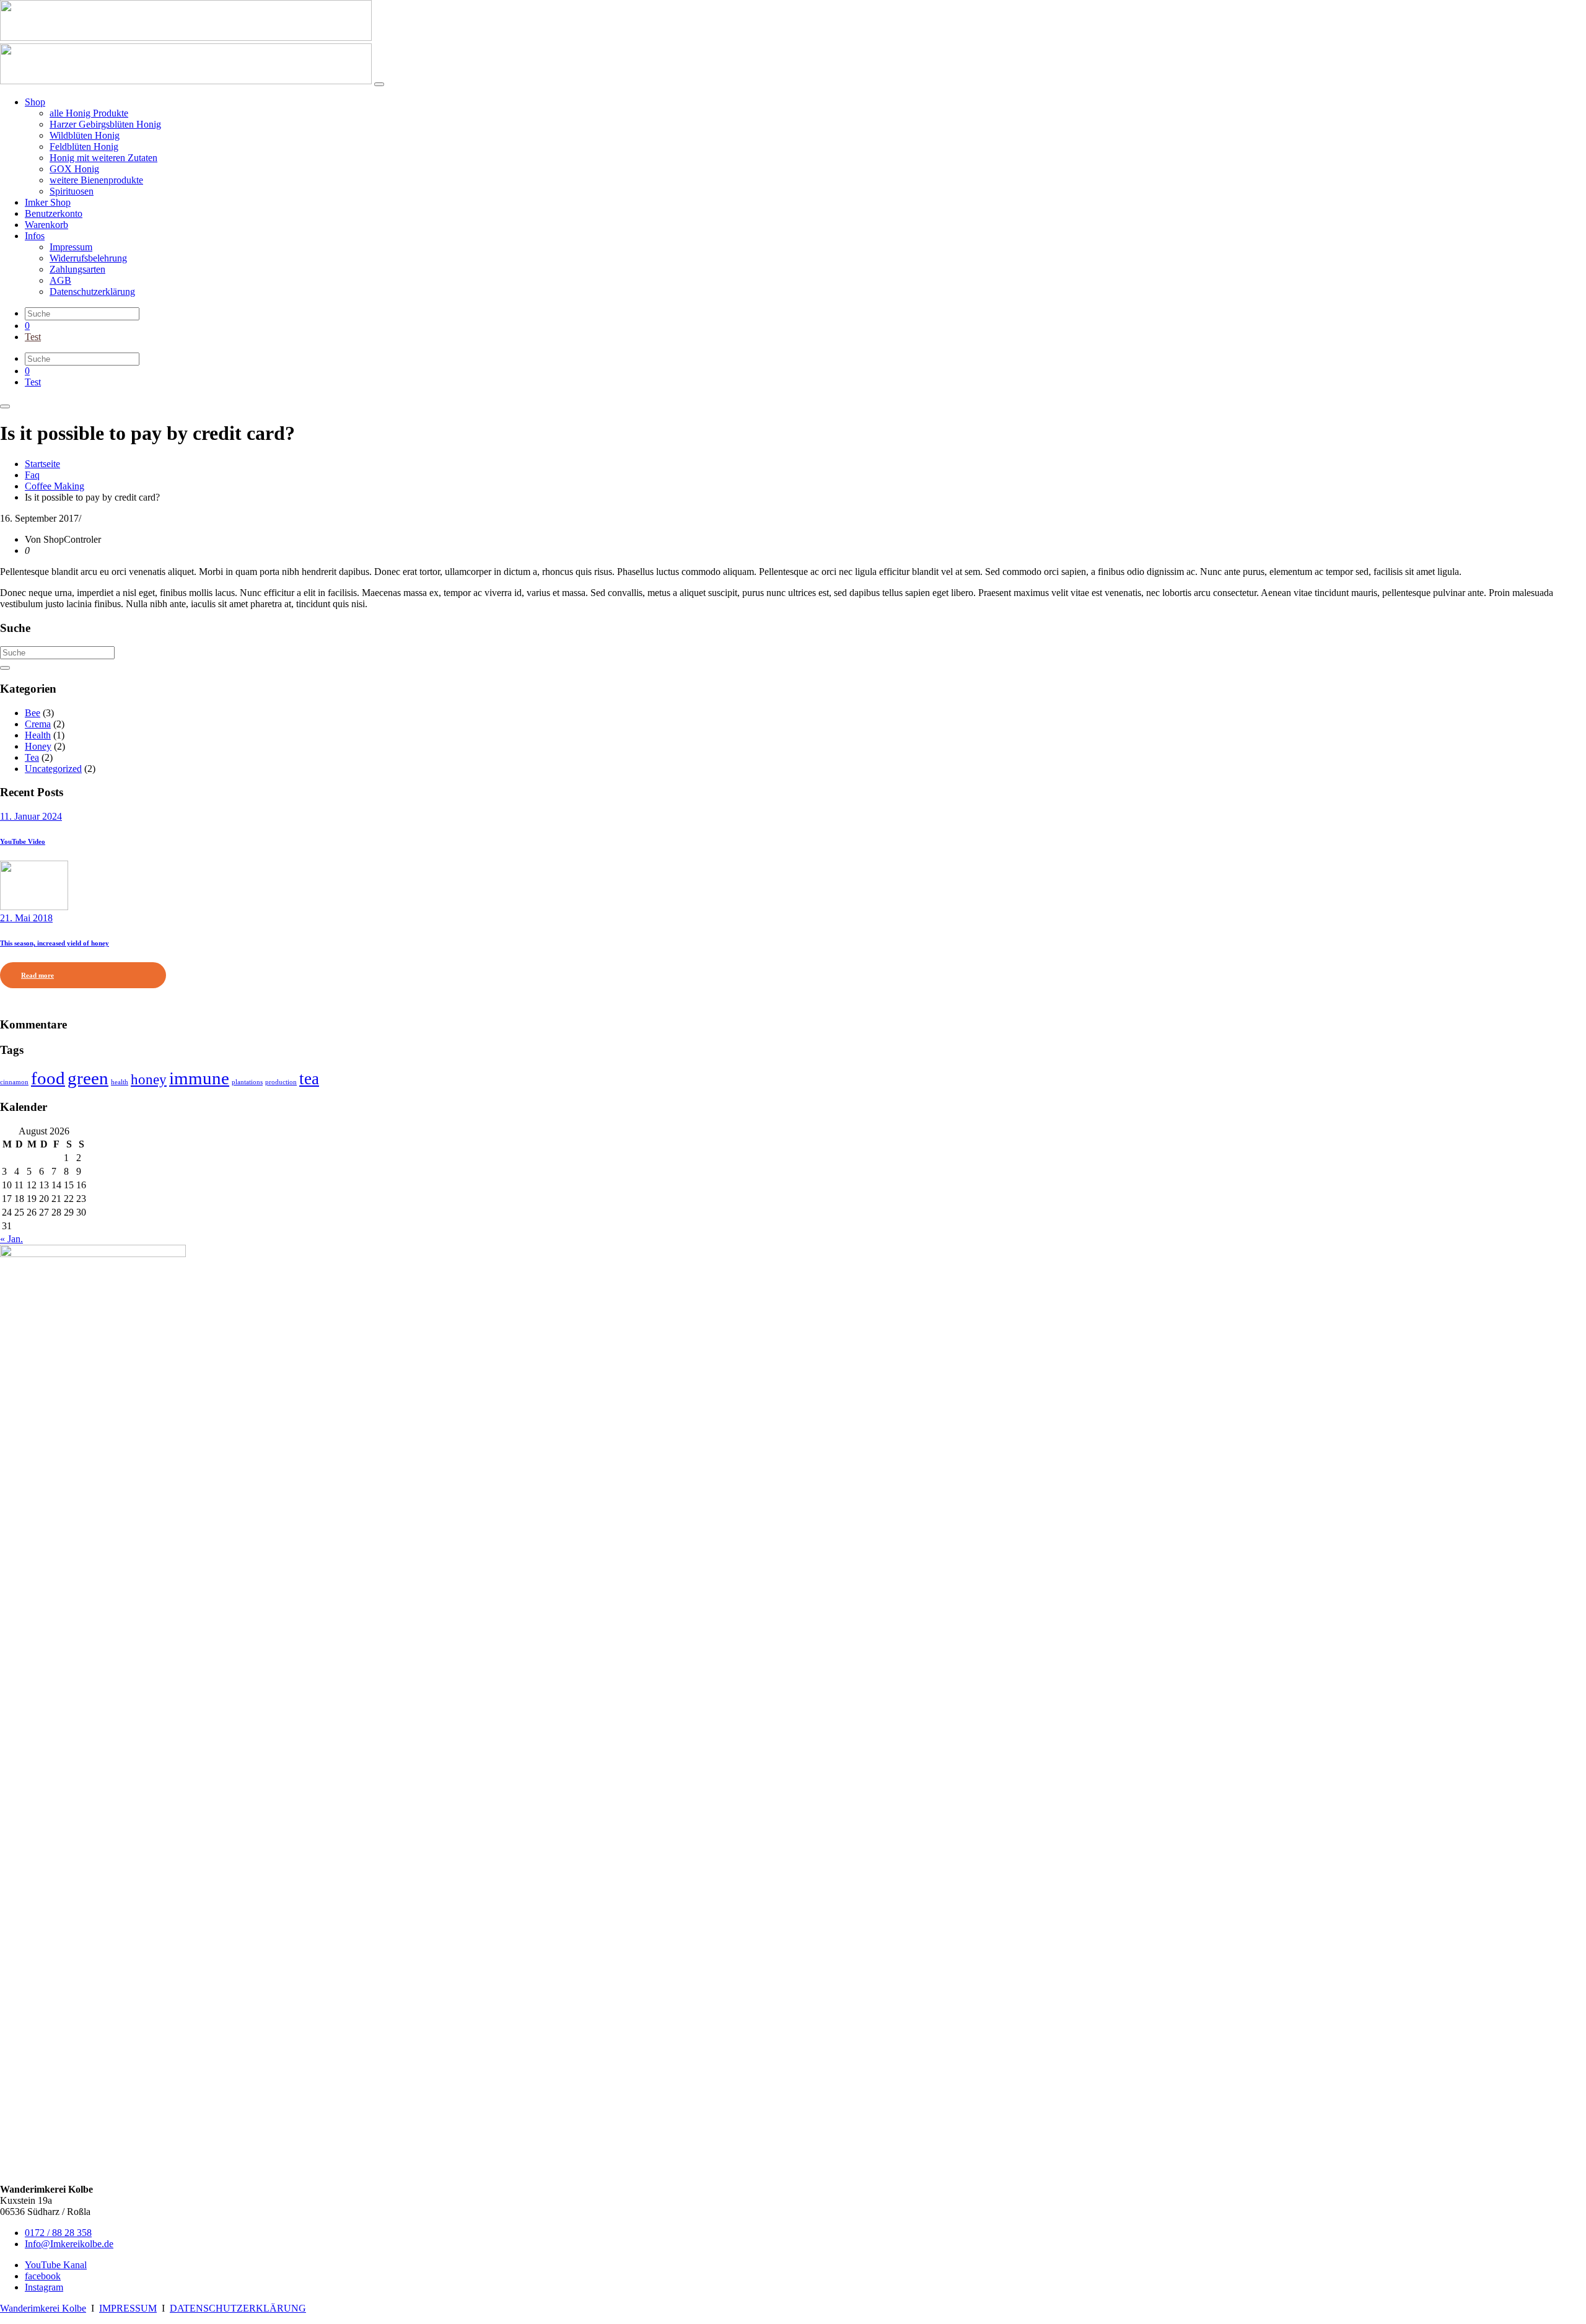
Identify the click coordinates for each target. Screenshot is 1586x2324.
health (120, 1082)
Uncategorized (53, 769)
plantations (247, 1082)
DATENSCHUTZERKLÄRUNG (238, 2308)
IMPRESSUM (128, 2308)
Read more (37, 975)
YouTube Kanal (56, 2265)
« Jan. (11, 1239)
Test (33, 337)
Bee (33, 713)
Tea (32, 757)
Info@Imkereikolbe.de (69, 2244)
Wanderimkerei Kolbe (43, 2308)
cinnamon (14, 1082)
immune (199, 1078)
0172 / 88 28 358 (58, 2233)
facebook (43, 2276)
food (48, 1078)
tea (309, 1079)
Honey (38, 746)
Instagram (44, 2287)
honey (149, 1079)
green (88, 1078)
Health (38, 735)
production (281, 1082)
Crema (38, 724)
